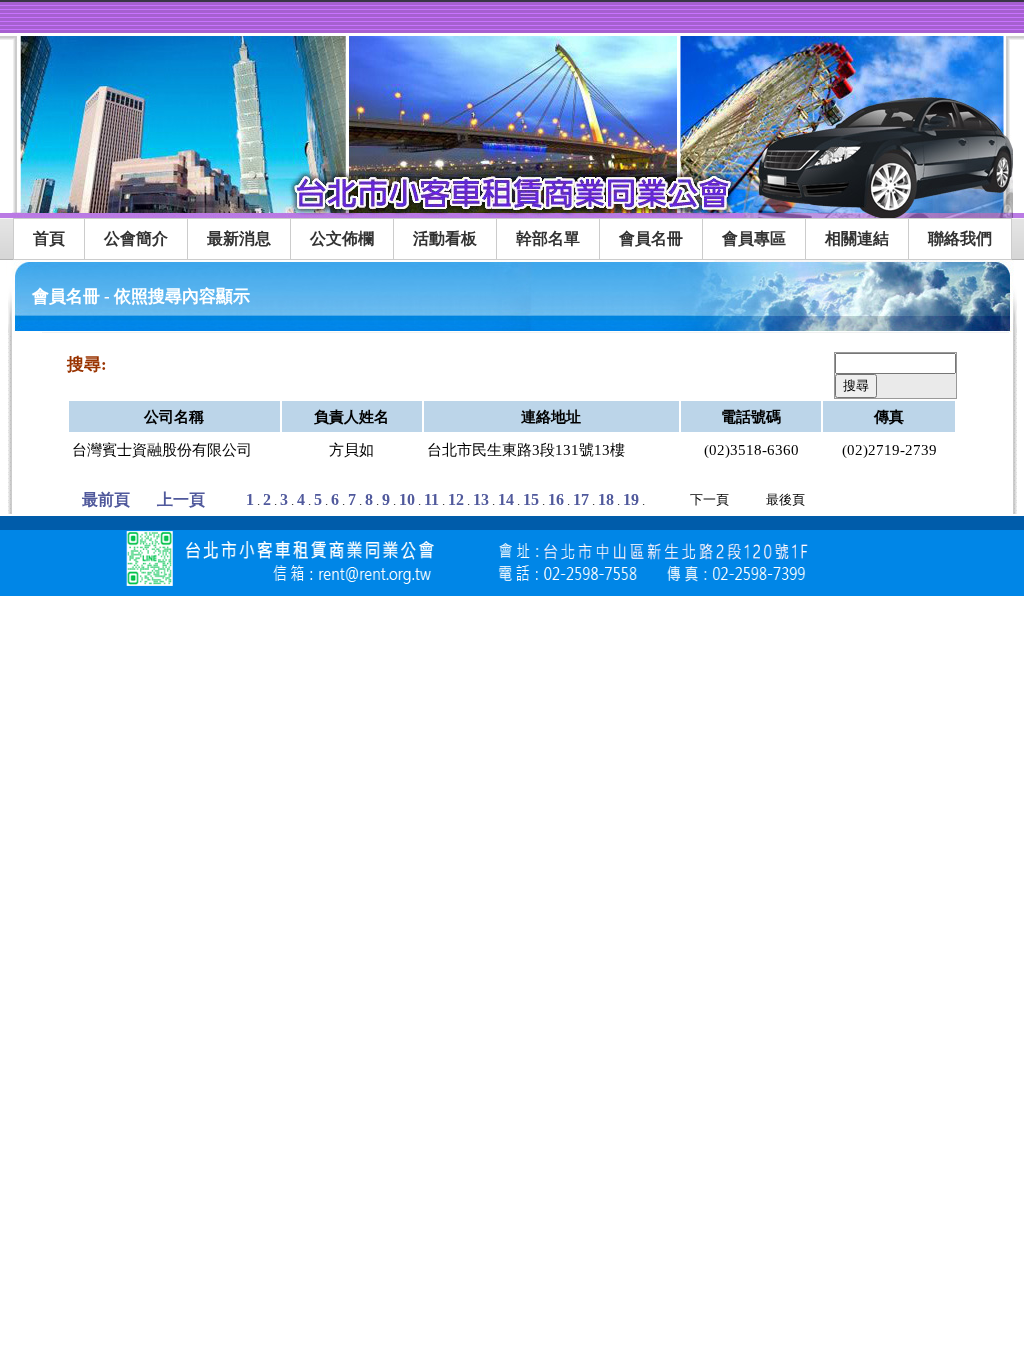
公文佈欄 (342, 238)
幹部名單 (548, 238)
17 (581, 499)
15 (531, 499)
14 (506, 499)
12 (456, 499)
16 (556, 499)
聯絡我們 (960, 238)
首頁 (49, 238)
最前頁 (106, 499)
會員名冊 (651, 238)
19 (631, 499)
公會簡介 (136, 238)
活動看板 (445, 238)
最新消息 (239, 238)
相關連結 (857, 238)
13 (481, 499)
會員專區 (754, 238)
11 (431, 499)
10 (407, 499)
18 (606, 499)
